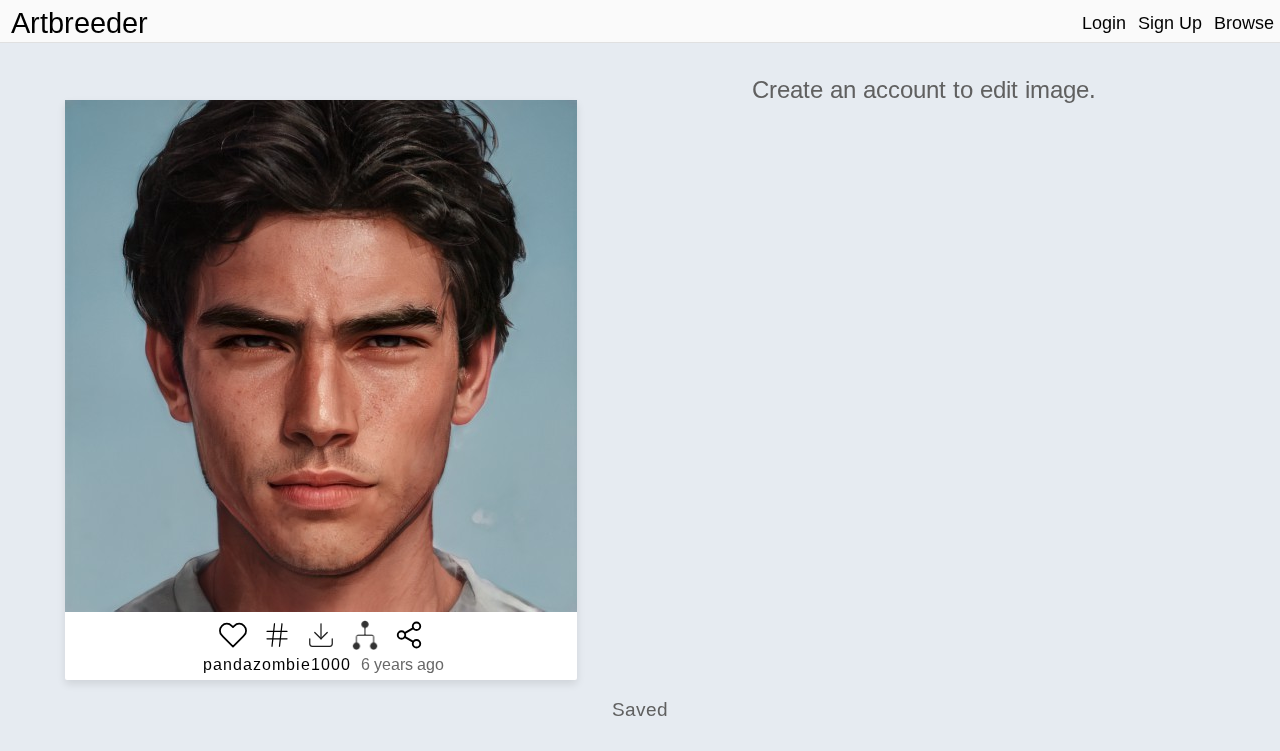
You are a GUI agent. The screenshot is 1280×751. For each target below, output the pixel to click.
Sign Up (1170, 23)
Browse (1244, 23)
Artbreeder (79, 23)
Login (1104, 23)
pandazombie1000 (277, 664)
